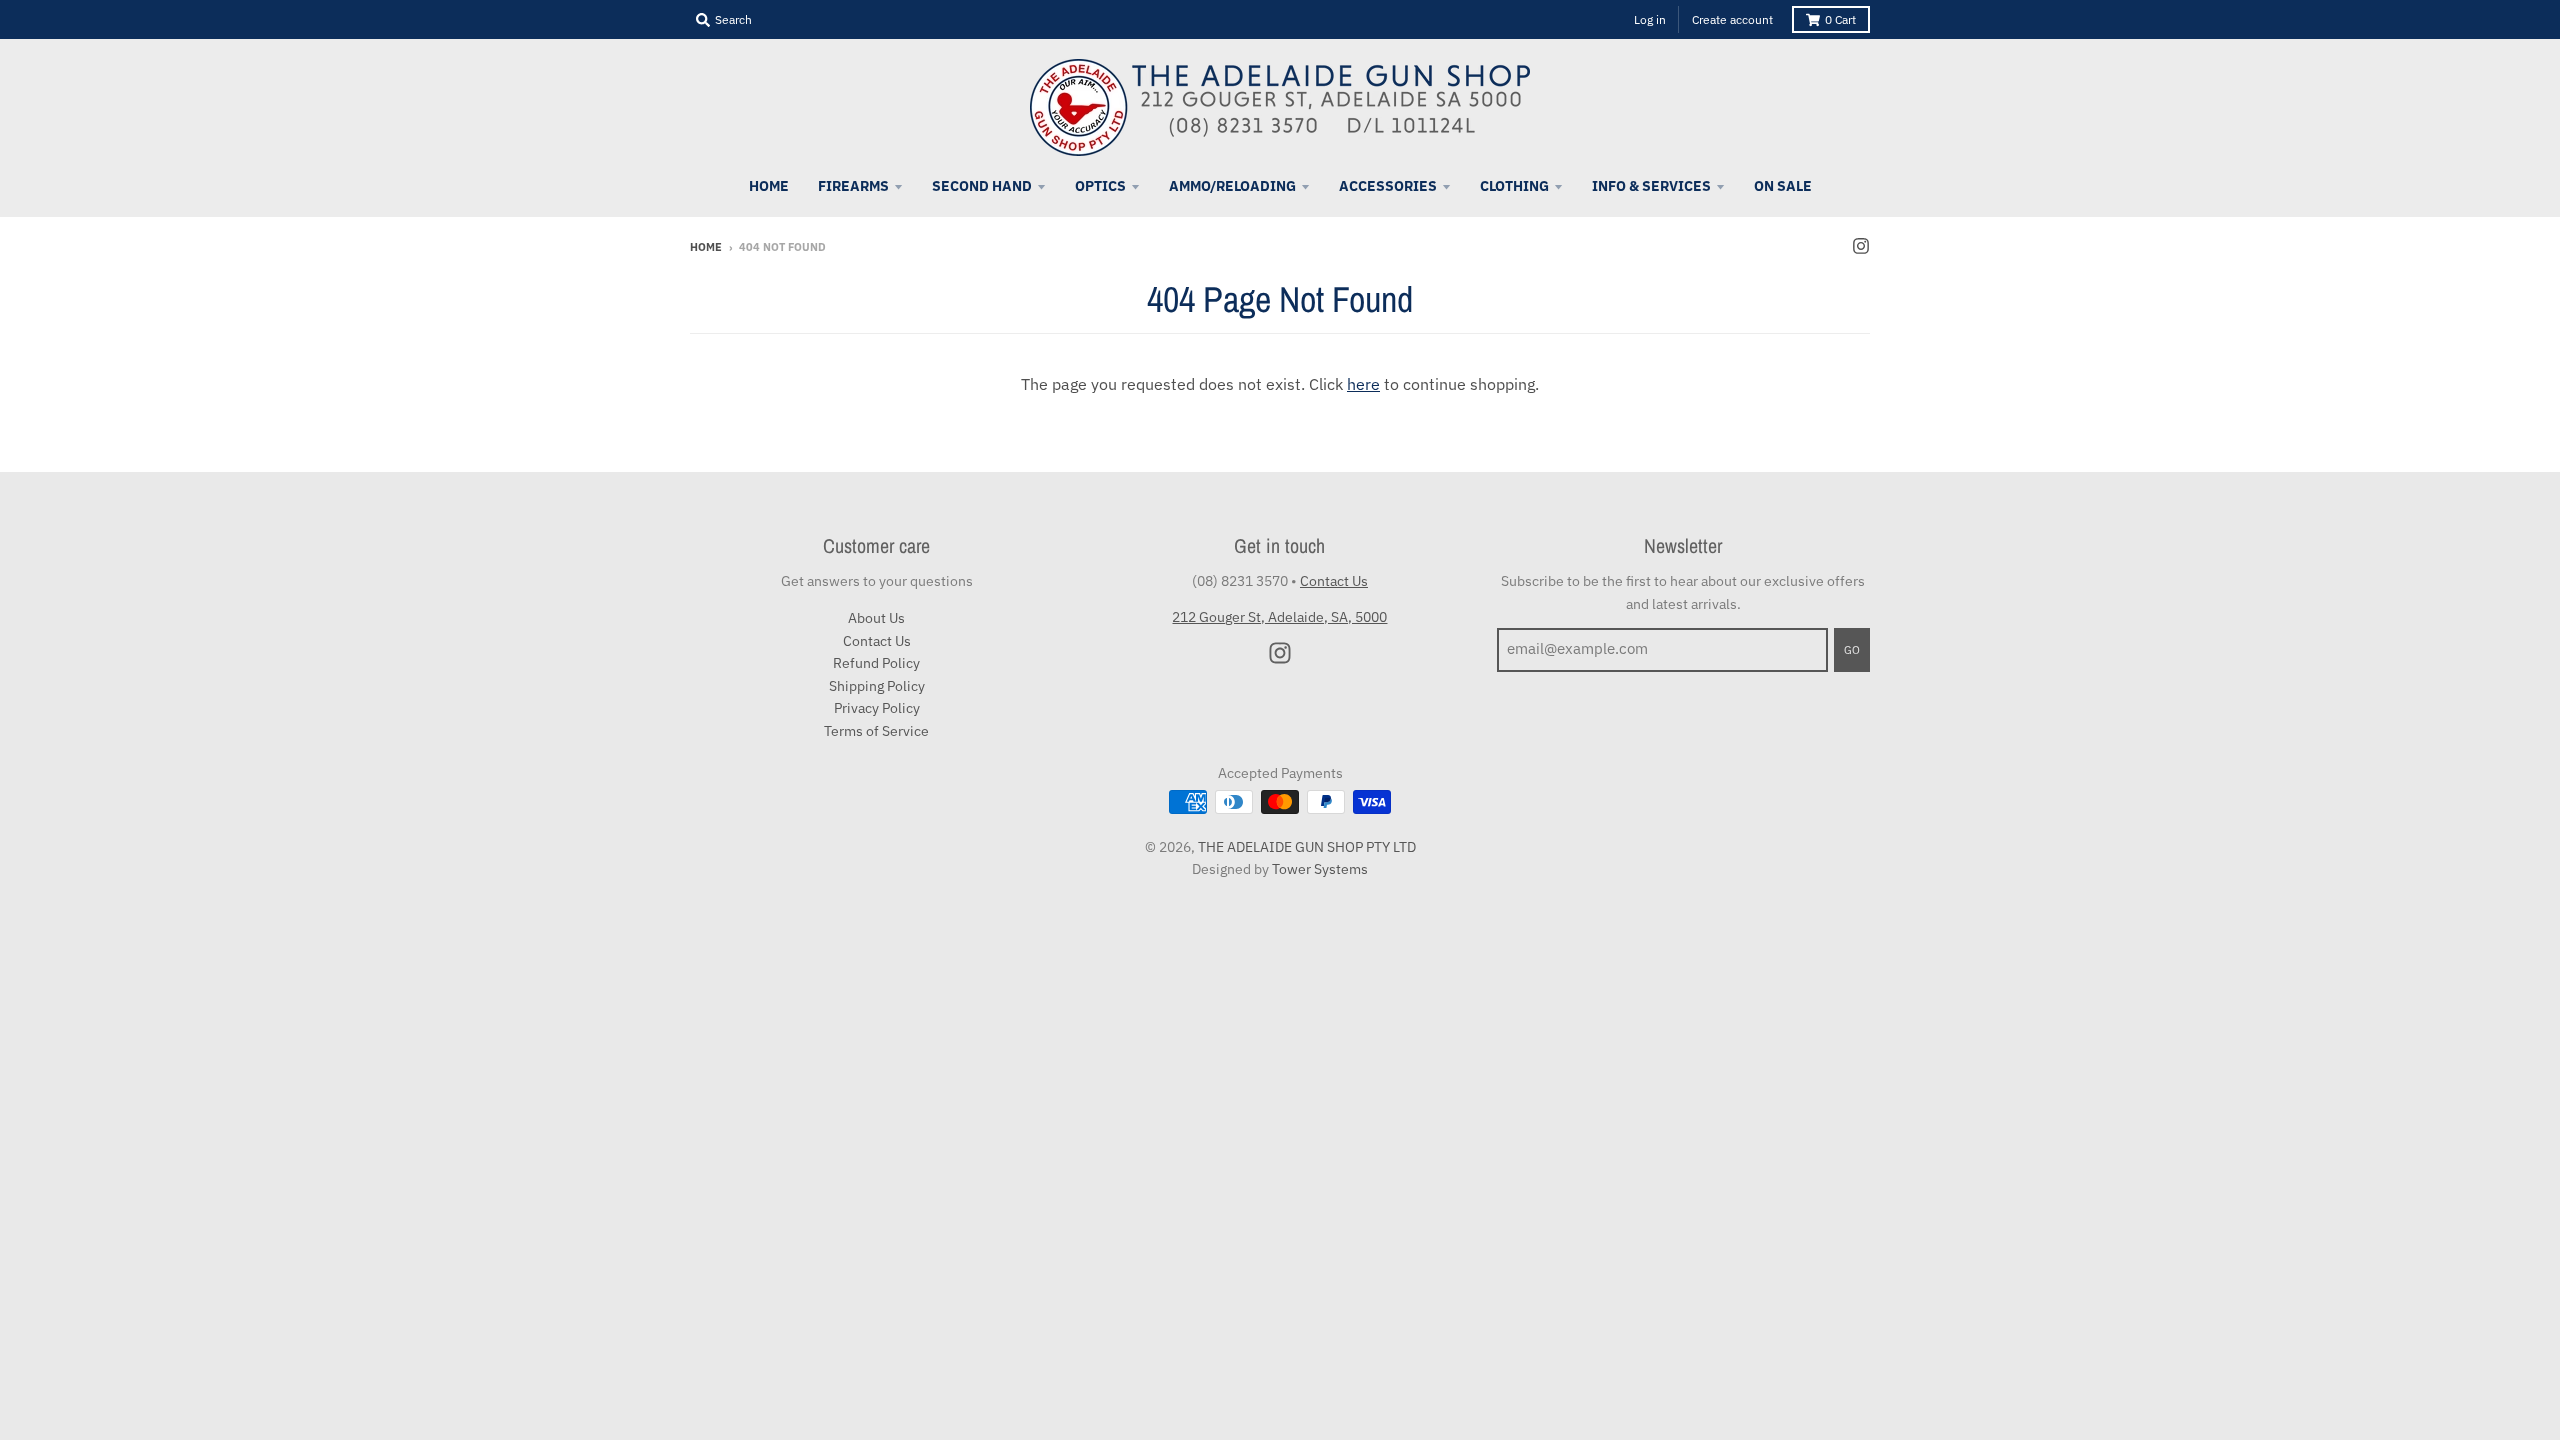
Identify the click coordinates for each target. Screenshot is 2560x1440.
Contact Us (877, 641)
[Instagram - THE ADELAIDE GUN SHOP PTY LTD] (1861, 246)
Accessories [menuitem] (1388, 186)
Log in (1650, 19)
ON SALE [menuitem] (1783, 186)
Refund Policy (876, 663)
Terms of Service (876, 731)
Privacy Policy (877, 708)
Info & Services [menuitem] (1651, 186)
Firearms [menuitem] (853, 186)
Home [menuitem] (769, 186)
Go (1852, 650)
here (1363, 384)
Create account (1732, 19)
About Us (876, 618)
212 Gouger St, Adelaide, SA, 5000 (1279, 617)
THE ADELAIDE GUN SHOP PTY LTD (1307, 847)
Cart (1840, 19)
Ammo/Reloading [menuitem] (1232, 186)
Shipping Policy (877, 686)
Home (706, 247)
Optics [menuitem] (1100, 186)
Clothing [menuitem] (1514, 186)
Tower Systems (1320, 869)
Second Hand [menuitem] (982, 186)
